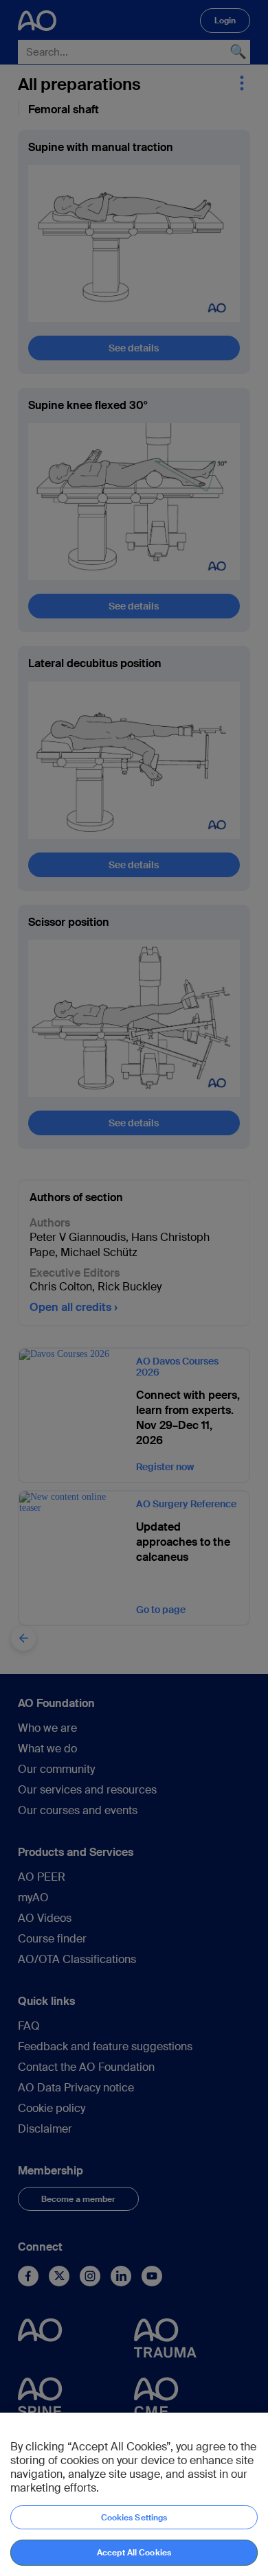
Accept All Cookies (134, 2553)
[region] (134, 2494)
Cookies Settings (134, 2518)
